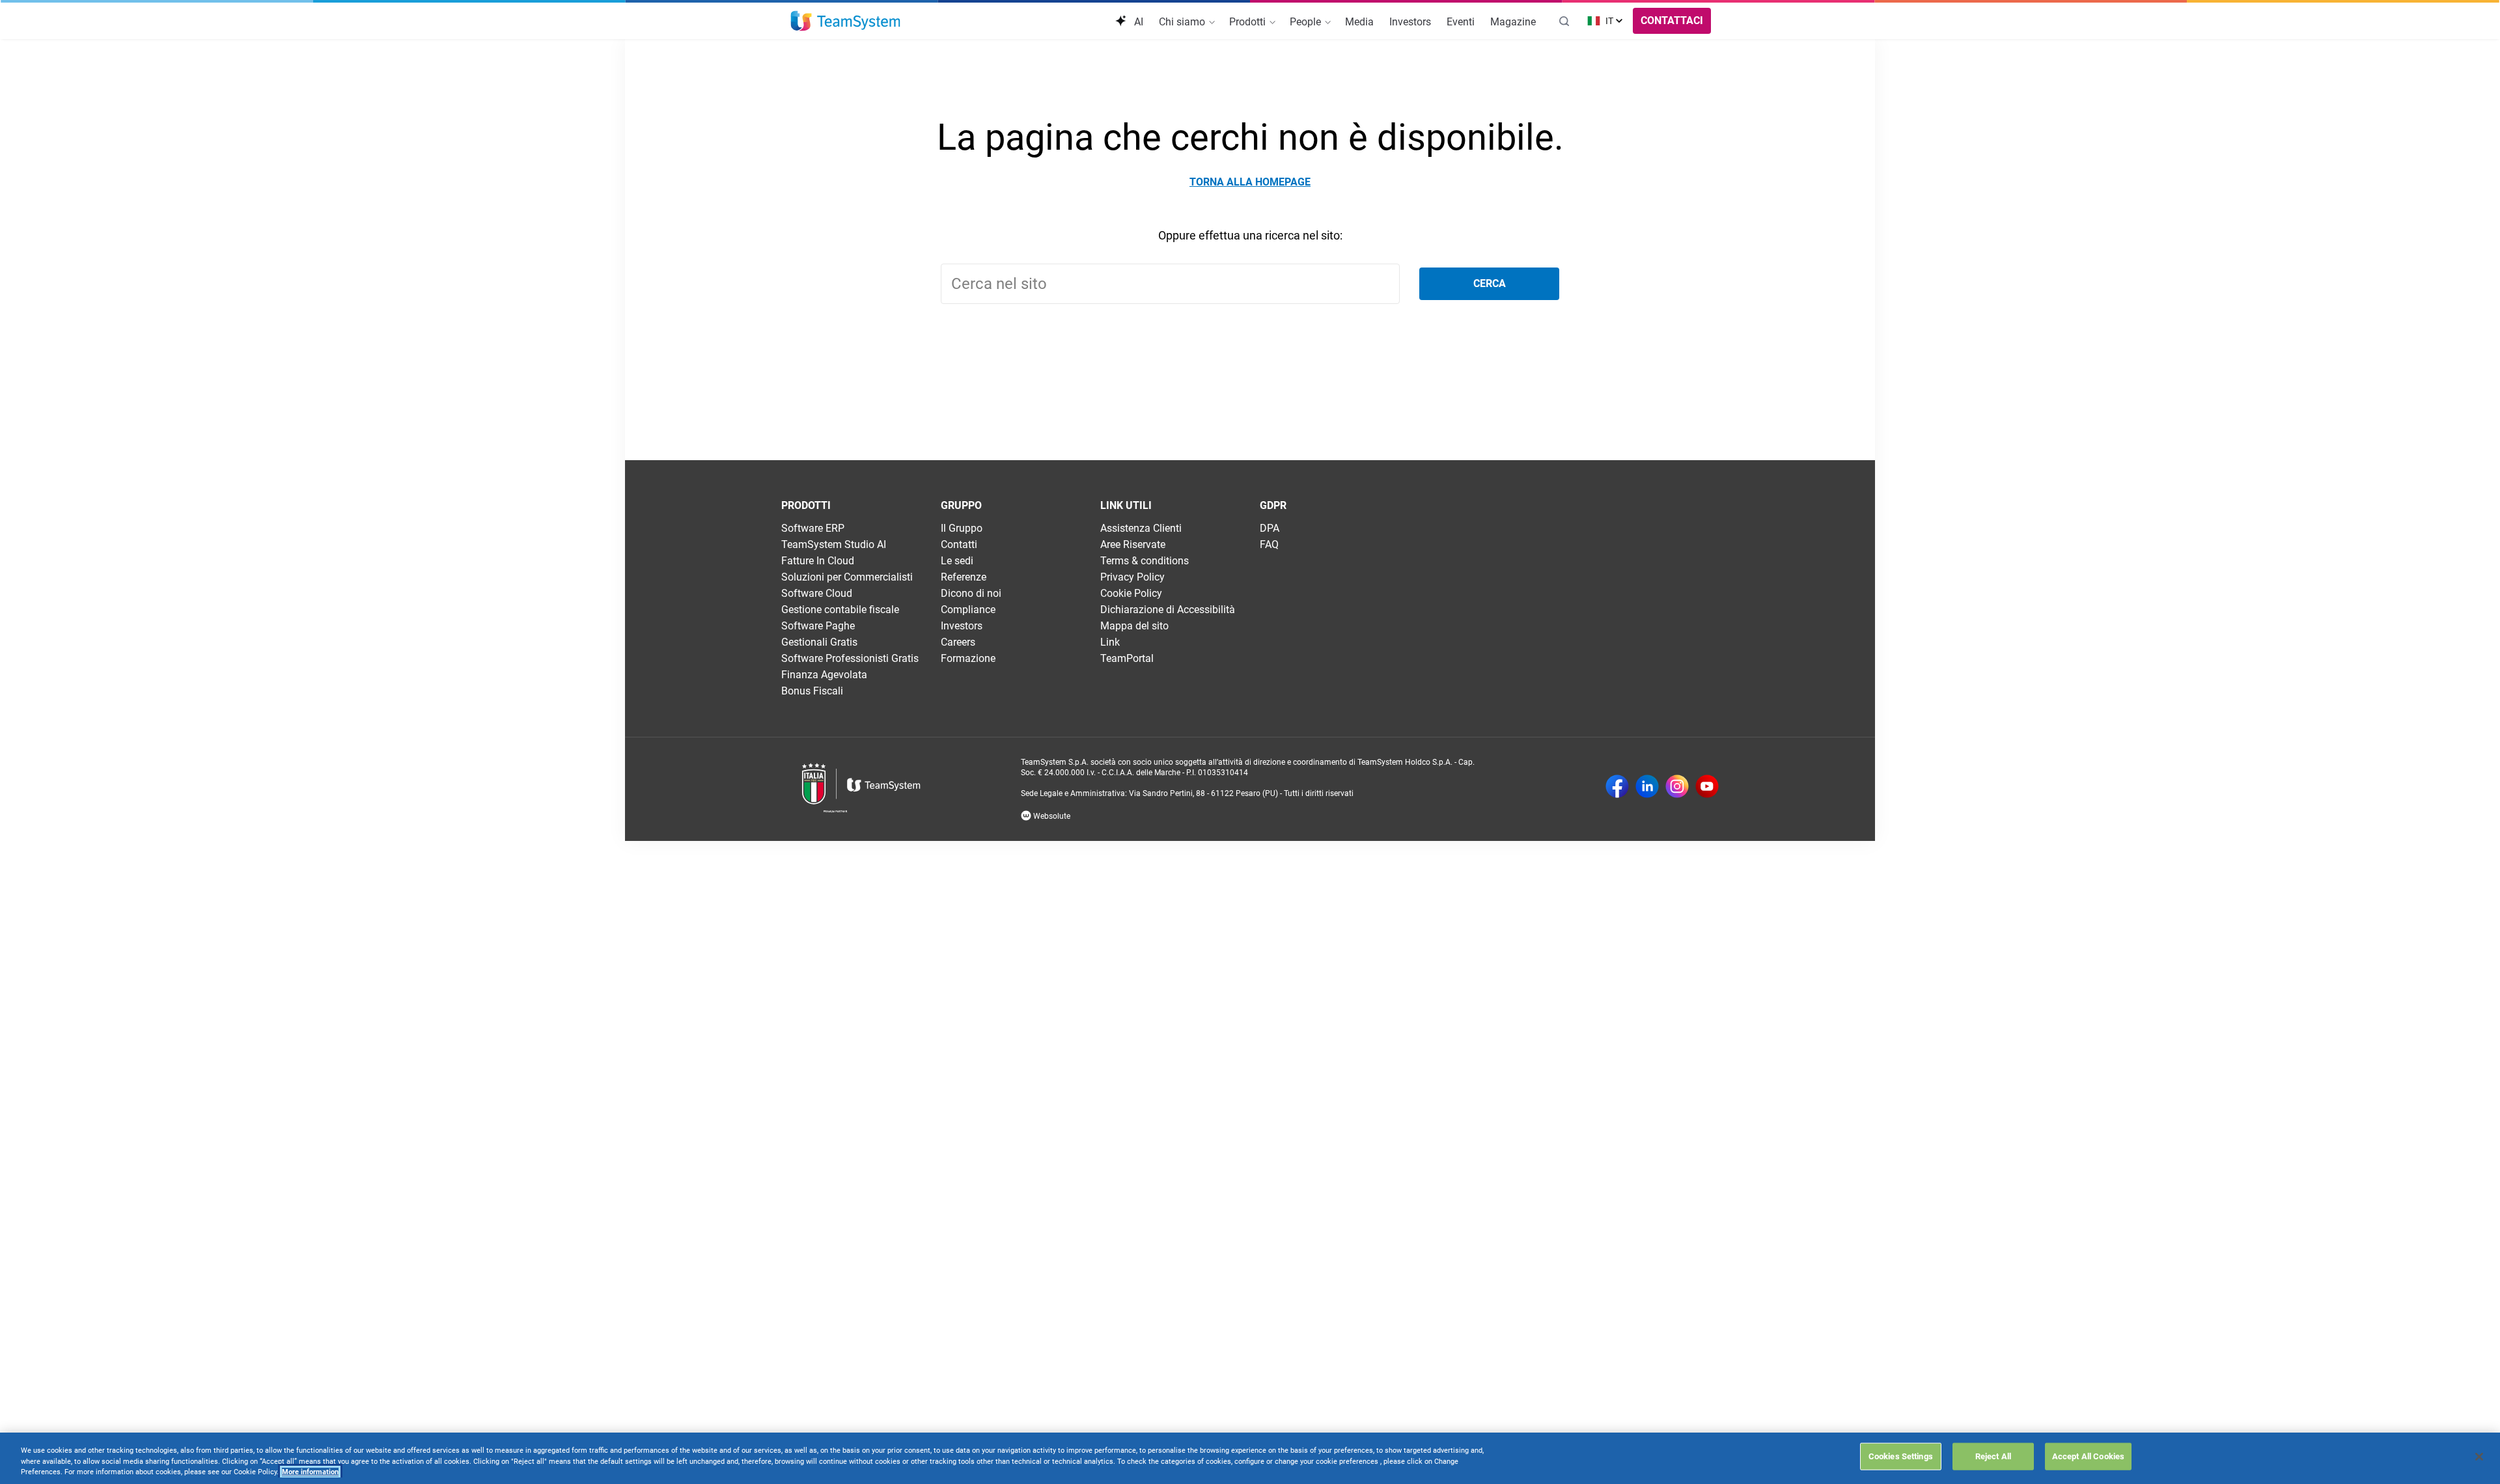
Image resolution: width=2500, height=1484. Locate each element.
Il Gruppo (962, 528)
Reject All (1993, 1456)
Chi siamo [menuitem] (1183, 22)
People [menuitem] (1307, 22)
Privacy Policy (1132, 577)
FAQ (1269, 544)
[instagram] (1677, 788)
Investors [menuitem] (1410, 22)
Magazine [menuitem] (1513, 22)
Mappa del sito (1134, 626)
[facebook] (1617, 788)
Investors (962, 626)
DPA (1270, 528)
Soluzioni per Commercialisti (847, 577)
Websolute (1051, 816)
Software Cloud (817, 593)
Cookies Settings (1901, 1456)
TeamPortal (1127, 658)
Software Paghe (818, 626)
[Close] (2479, 1457)
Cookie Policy (1131, 593)
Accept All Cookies (2088, 1456)
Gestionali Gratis (819, 642)
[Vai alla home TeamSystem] (845, 21)
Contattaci (1672, 21)
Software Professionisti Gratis (850, 658)
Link (1110, 642)
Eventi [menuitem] (1461, 22)
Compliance (968, 610)
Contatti (959, 544)
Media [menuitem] (1359, 22)
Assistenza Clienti (1141, 528)
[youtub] (1707, 788)
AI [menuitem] (1137, 22)
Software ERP (813, 528)
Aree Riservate (1133, 544)
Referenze (964, 577)
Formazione (968, 658)
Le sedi (957, 561)
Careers (958, 642)
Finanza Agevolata (824, 675)
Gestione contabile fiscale (840, 610)
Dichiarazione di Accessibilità (1168, 610)
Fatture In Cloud (818, 561)
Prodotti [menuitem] (1249, 22)
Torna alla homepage (1250, 182)
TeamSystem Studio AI (834, 544)
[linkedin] (1647, 788)
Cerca (1490, 283)
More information (310, 1472)
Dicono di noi (971, 593)
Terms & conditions (1145, 561)
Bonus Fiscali (812, 691)
